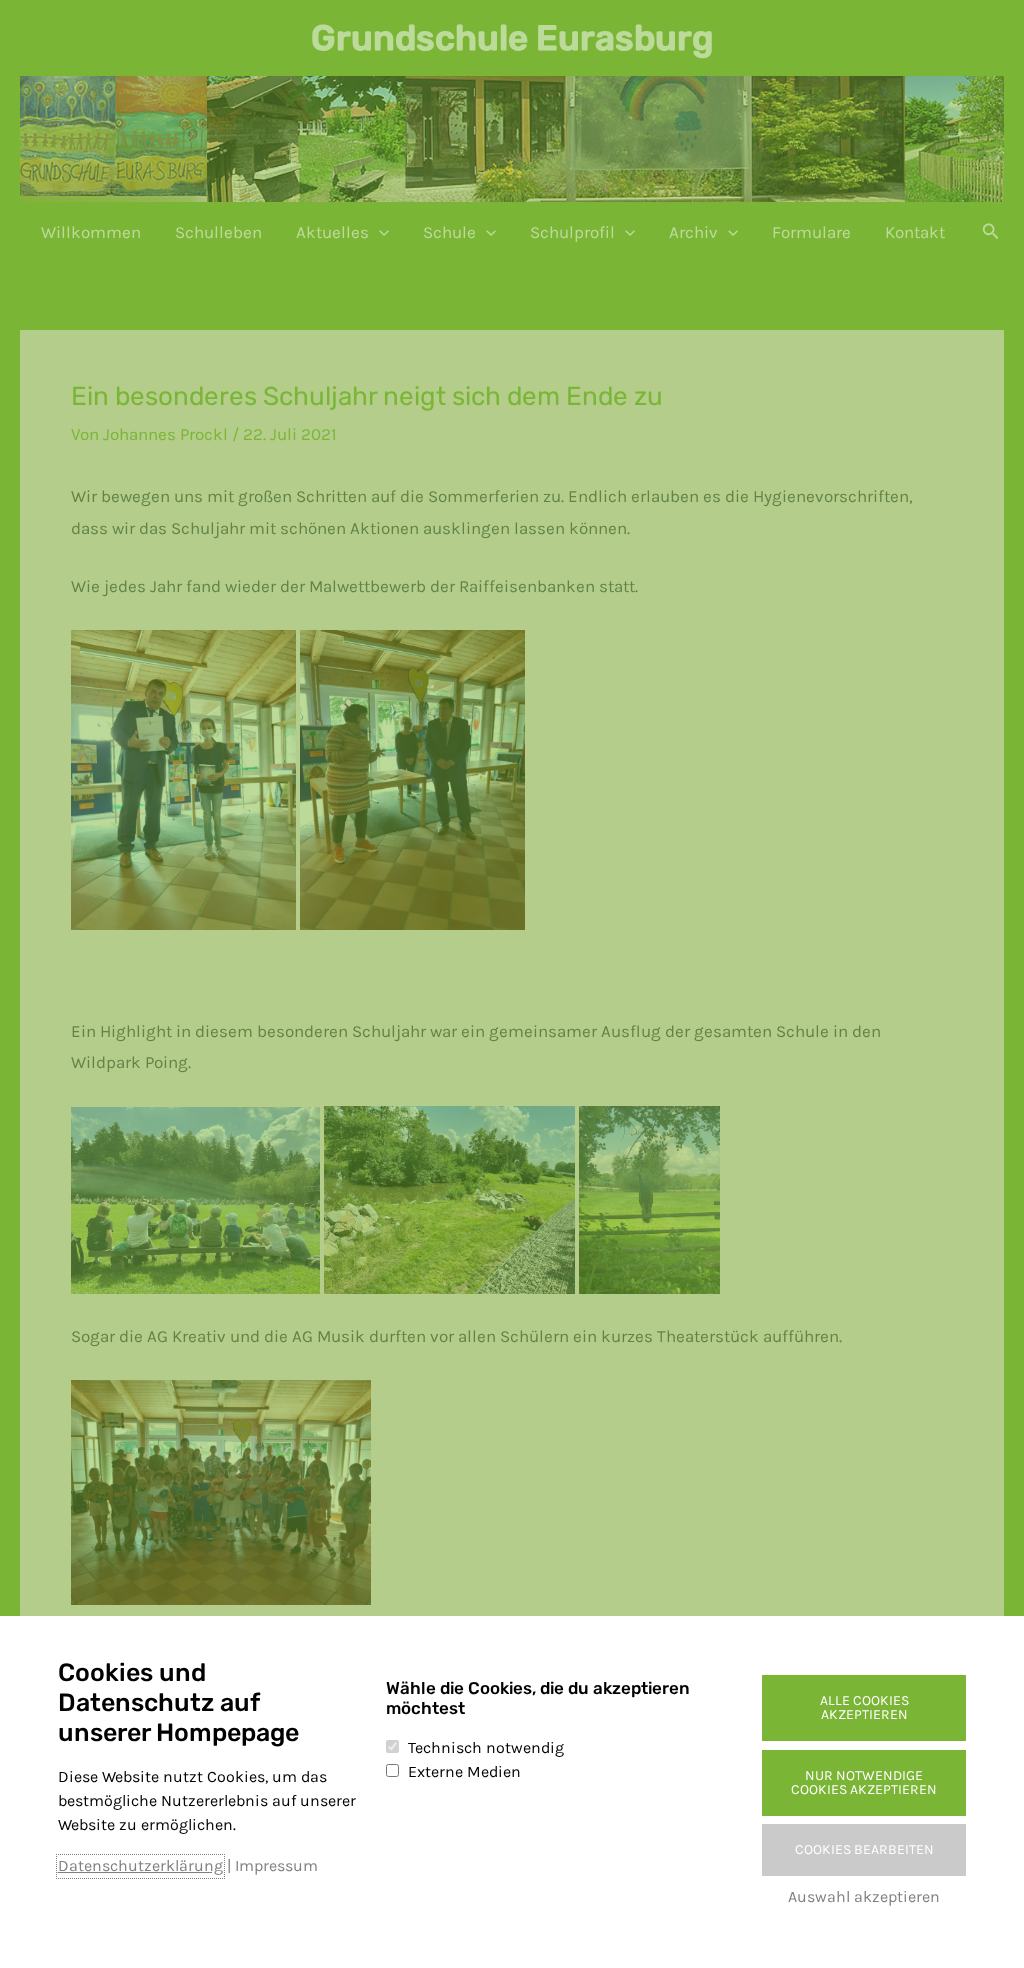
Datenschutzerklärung (140, 1865)
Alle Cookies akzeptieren (864, 1707)
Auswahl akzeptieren (864, 1896)
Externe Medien (464, 1771)
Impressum (276, 1865)
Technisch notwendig (486, 1747)
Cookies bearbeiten (864, 1849)
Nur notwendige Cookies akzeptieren (864, 1782)
